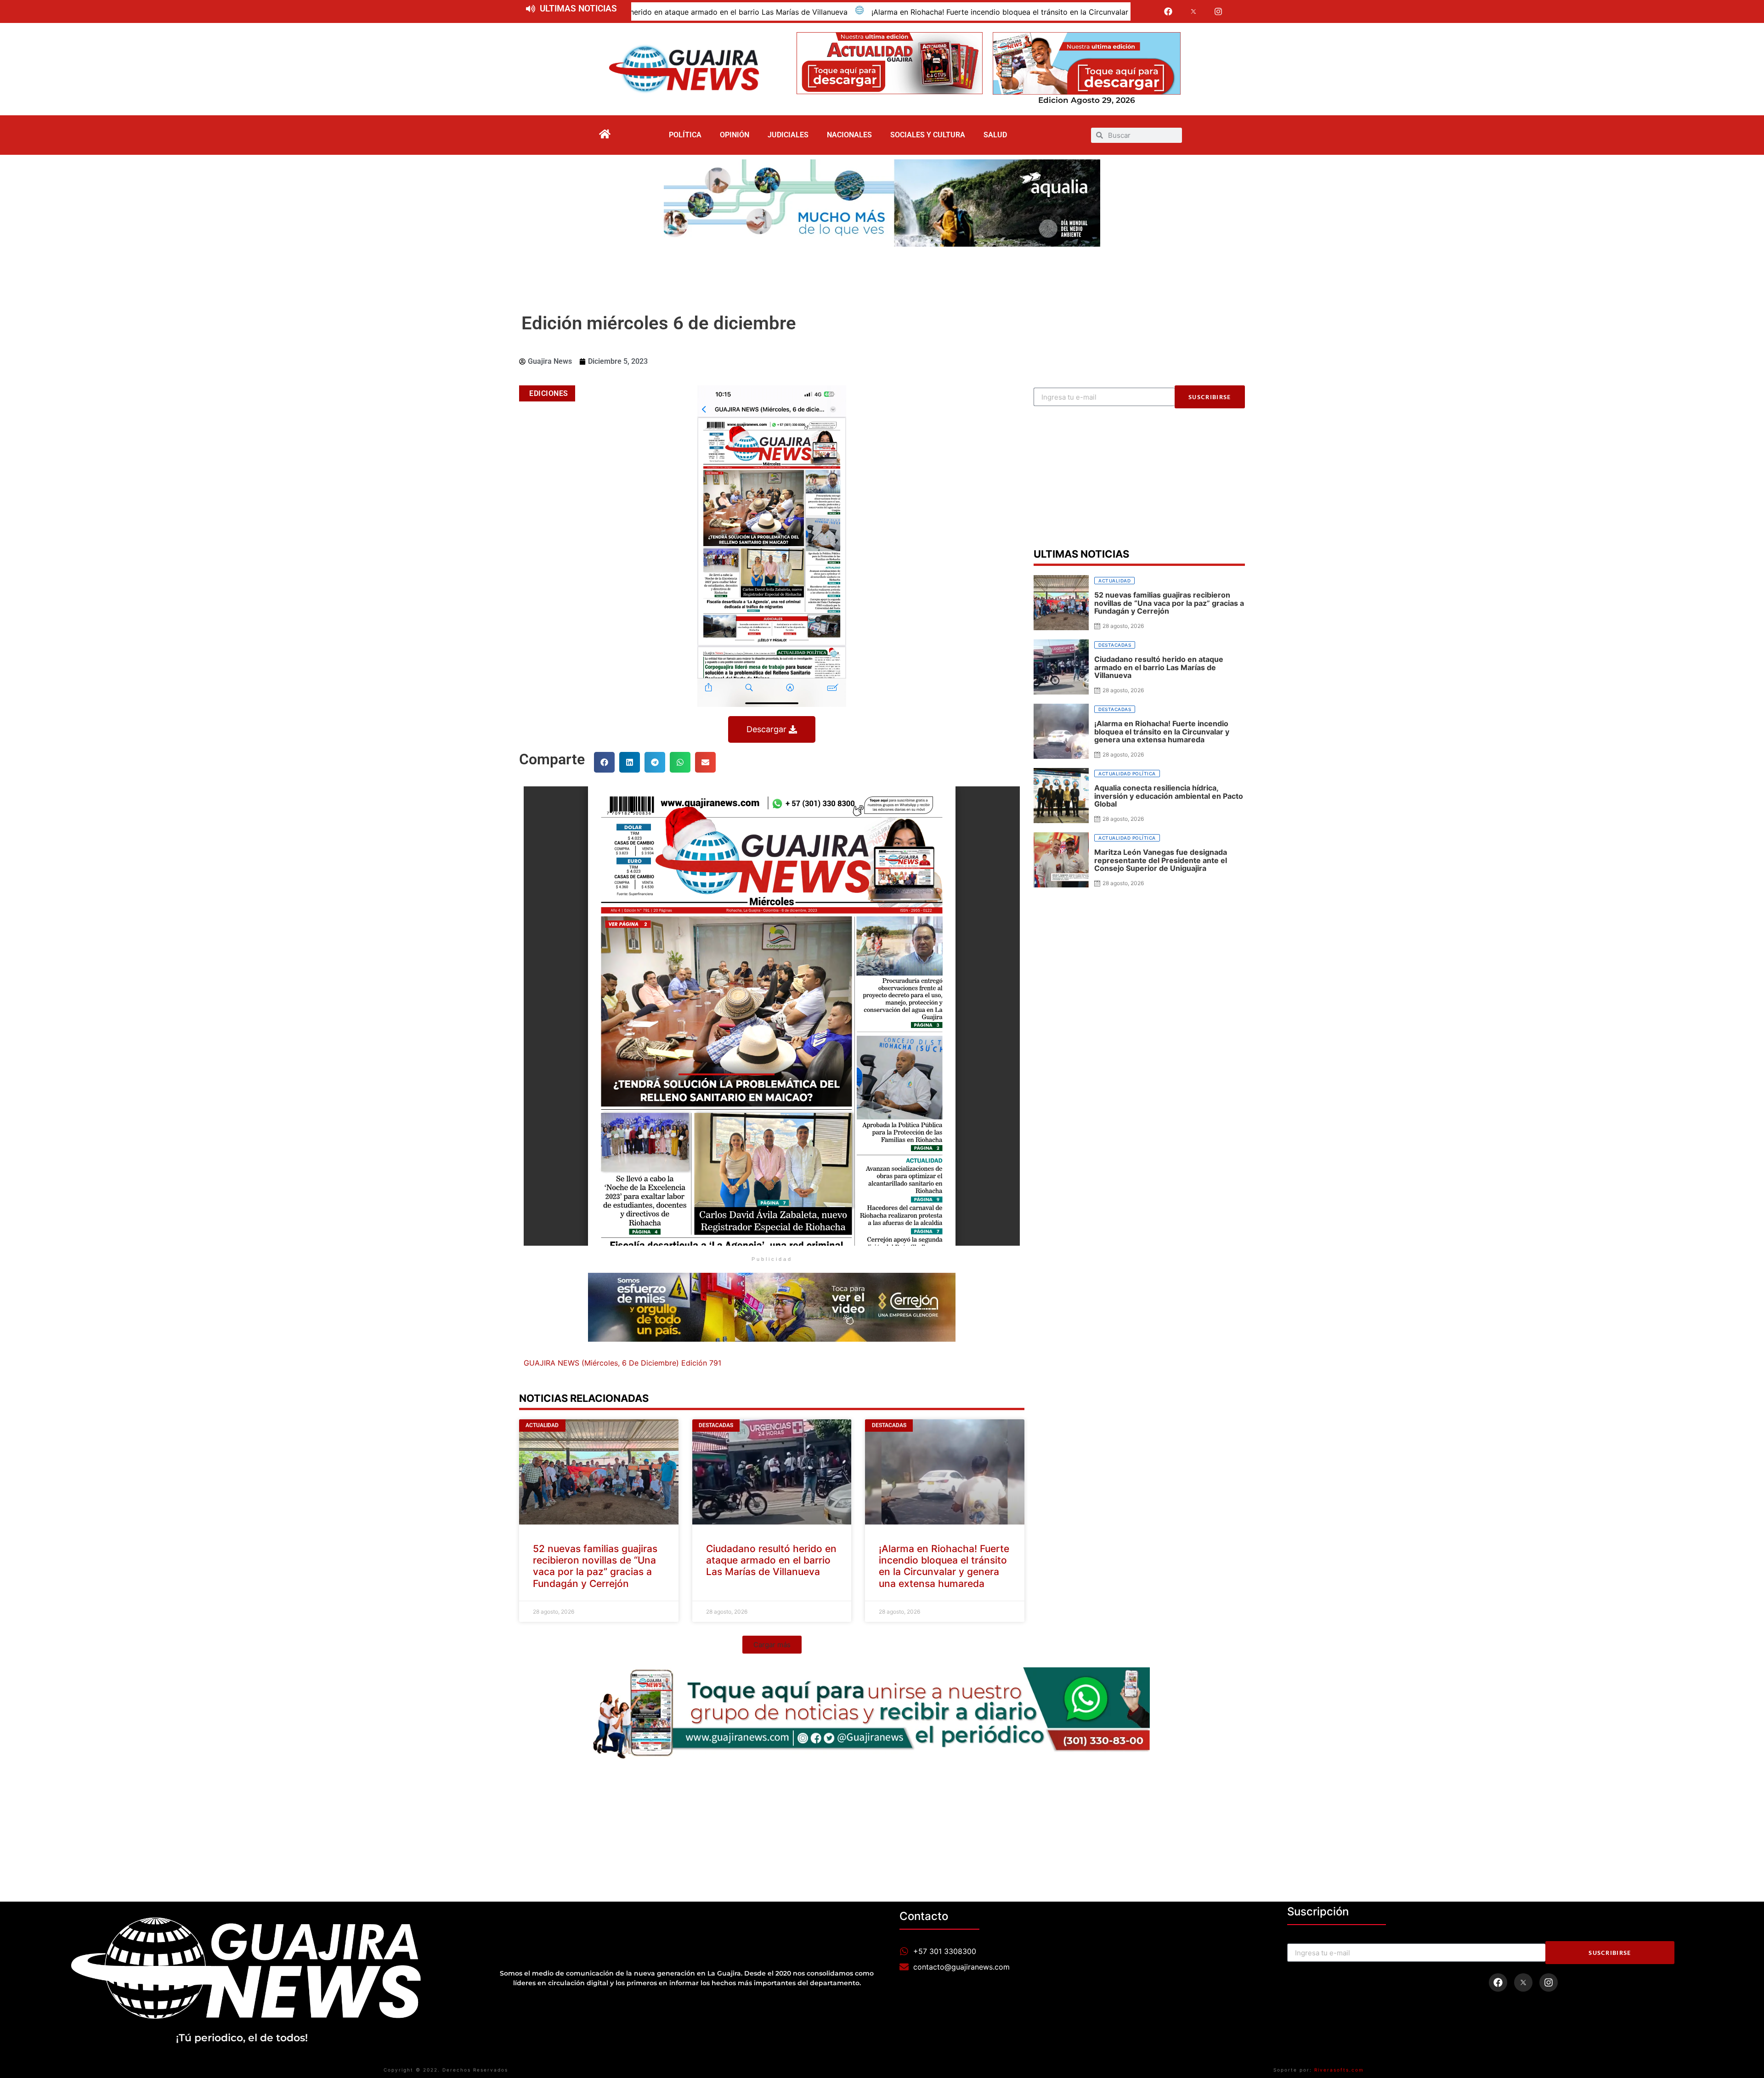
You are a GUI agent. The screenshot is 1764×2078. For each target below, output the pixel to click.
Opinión (735, 135)
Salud (995, 135)
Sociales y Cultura (928, 135)
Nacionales (849, 135)
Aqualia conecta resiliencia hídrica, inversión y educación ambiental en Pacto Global (1113, 12)
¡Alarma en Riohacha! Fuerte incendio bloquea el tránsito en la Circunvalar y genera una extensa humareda (758, 12)
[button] (604, 762)
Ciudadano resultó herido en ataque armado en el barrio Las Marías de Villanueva (771, 1560)
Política (685, 135)
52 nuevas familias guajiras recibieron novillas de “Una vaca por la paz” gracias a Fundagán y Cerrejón (595, 1566)
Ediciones (549, 393)
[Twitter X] (1193, 11)
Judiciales (788, 135)
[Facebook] (1168, 11)
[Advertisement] (882, 272)
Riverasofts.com (1339, 2070)
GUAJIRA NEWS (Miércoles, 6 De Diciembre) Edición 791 (622, 1363)
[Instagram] (1219, 11)
